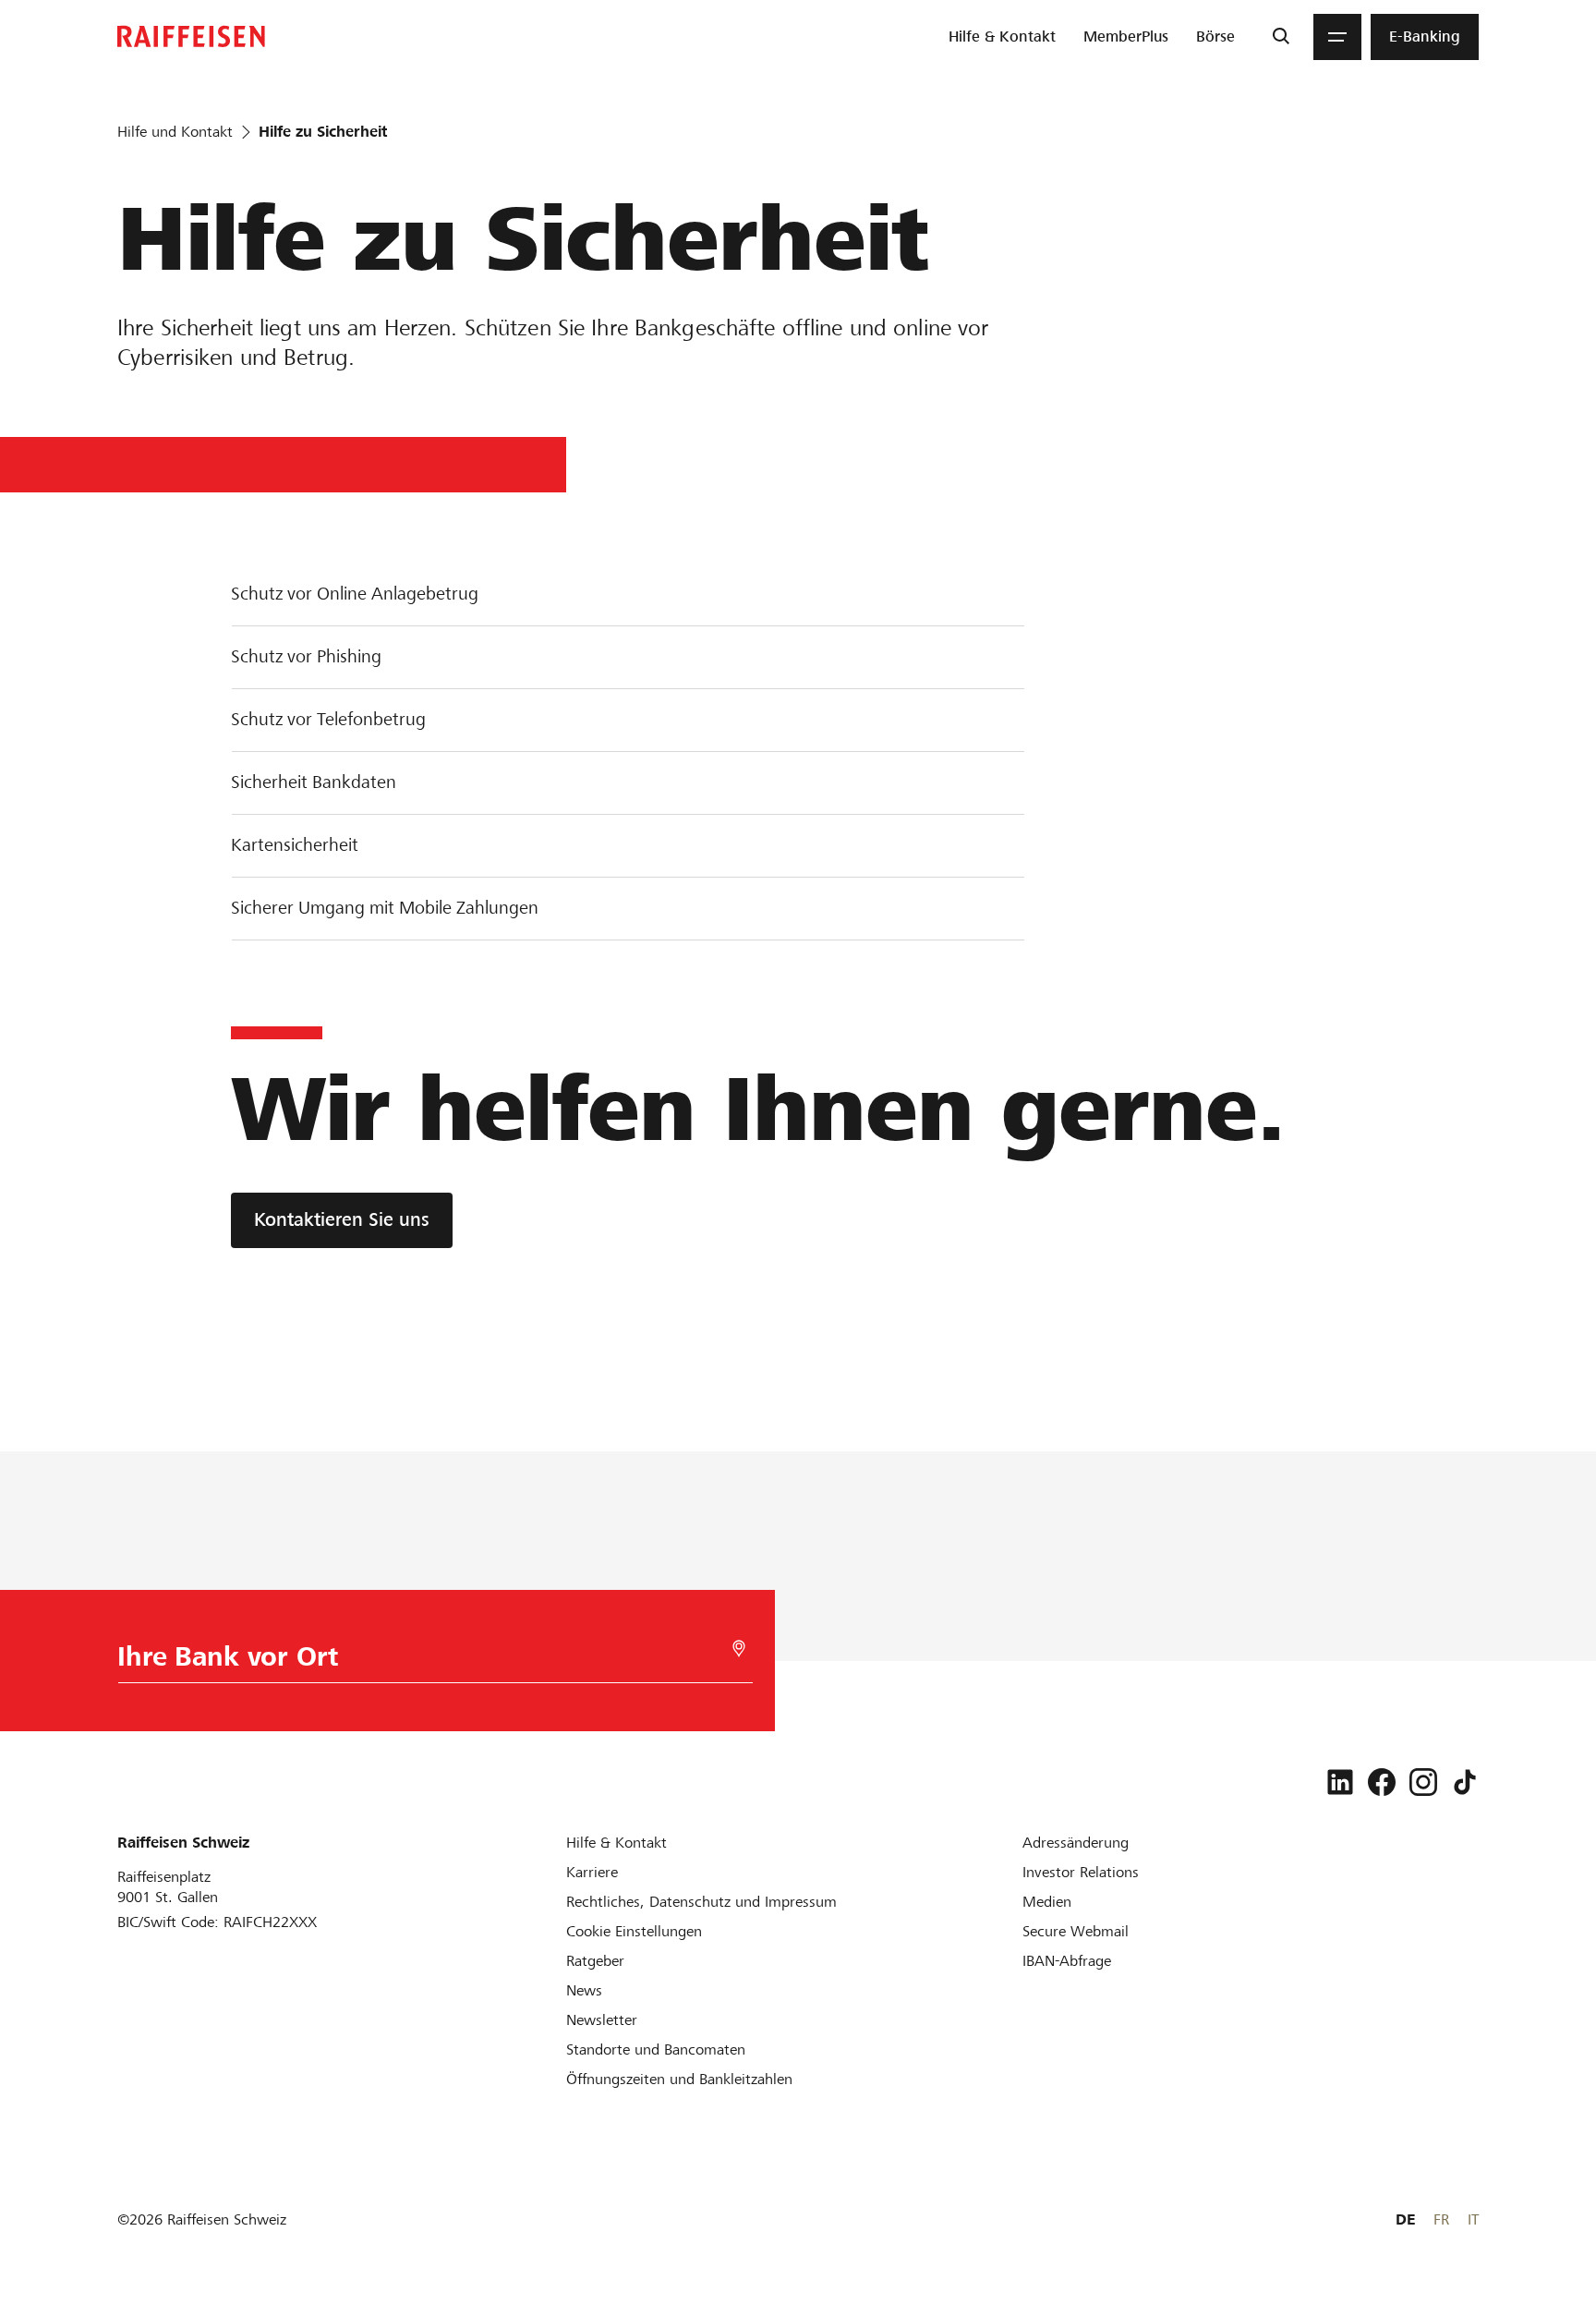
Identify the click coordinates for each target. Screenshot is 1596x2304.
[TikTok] (1465, 1782)
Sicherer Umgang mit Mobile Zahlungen (385, 908)
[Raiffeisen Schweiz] (191, 36)
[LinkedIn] (1340, 1782)
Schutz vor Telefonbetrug (328, 719)
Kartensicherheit (295, 845)
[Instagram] (1423, 1782)
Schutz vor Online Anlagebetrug (355, 594)
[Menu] (1337, 37)
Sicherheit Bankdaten (314, 782)
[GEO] (739, 1649)
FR (1441, 2219)
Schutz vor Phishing (306, 656)
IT (1473, 2219)
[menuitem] (1002, 37)
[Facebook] (1382, 1782)
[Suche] (1281, 37)
